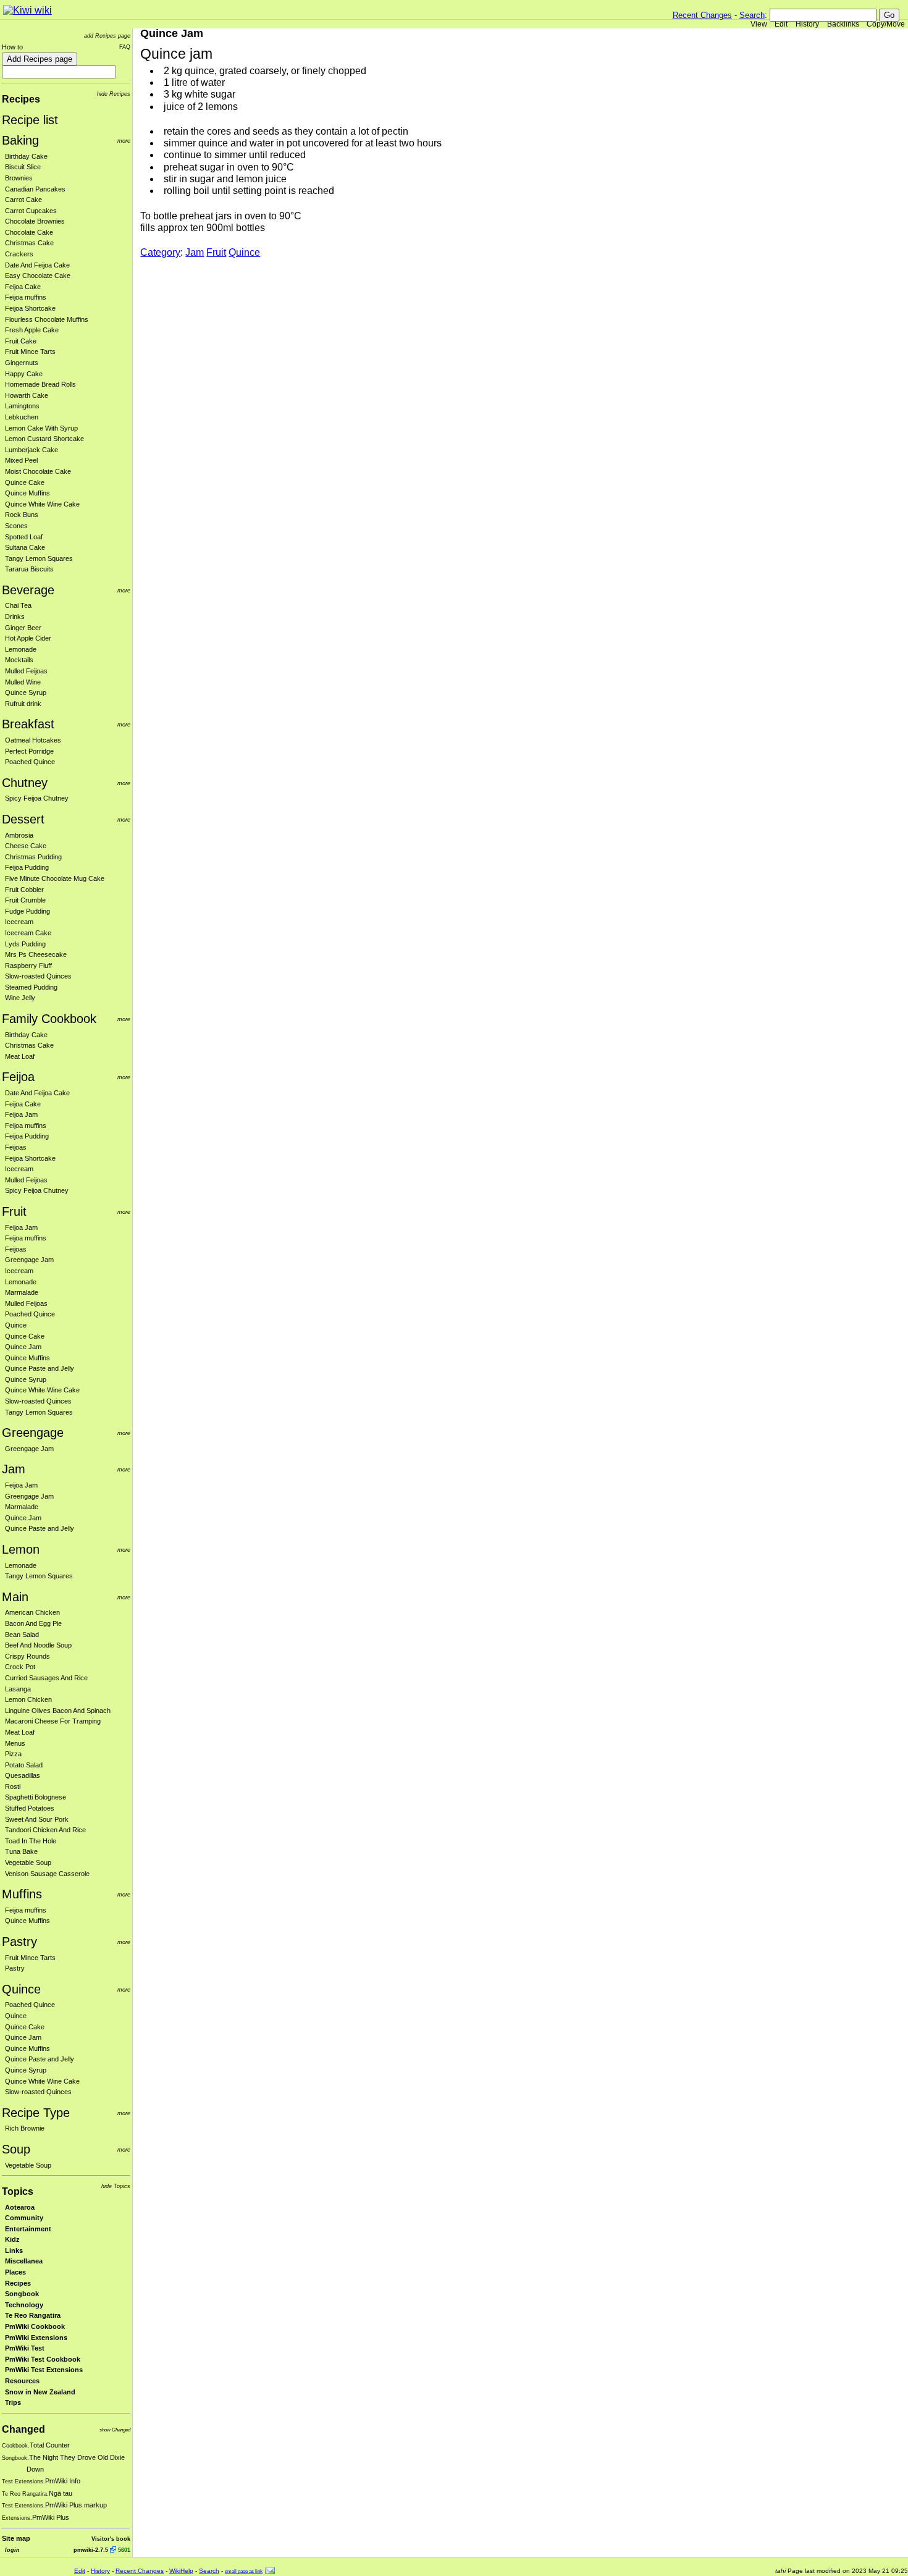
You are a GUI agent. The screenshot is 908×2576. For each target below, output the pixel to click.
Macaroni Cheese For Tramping (53, 1721)
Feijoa (18, 1077)
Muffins (22, 1894)
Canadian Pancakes (35, 189)
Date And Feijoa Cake (37, 265)
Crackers (19, 254)
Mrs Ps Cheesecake (36, 954)
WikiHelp (181, 2571)
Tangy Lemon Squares (39, 558)
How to (12, 47)
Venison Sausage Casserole (47, 1874)
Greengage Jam (29, 1260)
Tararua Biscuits (29, 569)
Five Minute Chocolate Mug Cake (55, 878)
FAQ (125, 47)
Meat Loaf (20, 1056)
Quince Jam (23, 1347)
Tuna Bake (21, 1851)
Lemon (21, 1549)
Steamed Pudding (31, 987)
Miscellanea (24, 2261)
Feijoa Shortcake (30, 308)
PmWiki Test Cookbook (43, 2359)
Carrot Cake (23, 200)
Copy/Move (886, 24)
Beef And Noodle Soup (38, 1645)
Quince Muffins (27, 493)
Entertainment (28, 2229)
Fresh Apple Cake (32, 330)
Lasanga (18, 1689)
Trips (13, 2402)
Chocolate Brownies (35, 221)
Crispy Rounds (27, 1656)
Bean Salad (22, 1635)
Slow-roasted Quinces (38, 976)
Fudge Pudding (27, 911)
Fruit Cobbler (24, 890)
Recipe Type (36, 2113)
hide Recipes (114, 94)
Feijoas (16, 1147)
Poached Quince (30, 762)
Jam (14, 1469)
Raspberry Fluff (28, 966)
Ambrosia (19, 835)
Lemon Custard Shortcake (44, 439)
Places (15, 2272)
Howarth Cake (27, 395)
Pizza (13, 1754)
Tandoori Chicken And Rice (45, 1830)
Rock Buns (22, 515)
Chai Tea (18, 605)
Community (24, 2218)
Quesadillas (23, 1775)
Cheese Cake (26, 846)
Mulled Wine (23, 682)
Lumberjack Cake (32, 450)
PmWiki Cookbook (35, 2326)
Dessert (23, 819)
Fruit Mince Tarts (30, 351)
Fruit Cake (21, 341)
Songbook (22, 2294)
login (12, 2550)
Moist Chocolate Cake (38, 471)
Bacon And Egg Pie (33, 1623)
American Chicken (32, 1612)
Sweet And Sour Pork (37, 1819)
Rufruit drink (23, 704)
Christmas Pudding (33, 857)
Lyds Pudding (25, 944)
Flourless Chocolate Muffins (47, 319)
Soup (16, 2149)
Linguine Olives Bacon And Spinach (58, 1711)
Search (752, 15)
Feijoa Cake (23, 287)
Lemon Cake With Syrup (41, 428)
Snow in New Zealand (40, 2392)
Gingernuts (22, 363)
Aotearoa (20, 2207)
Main (15, 1597)
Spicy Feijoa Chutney (37, 798)
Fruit (14, 1211)
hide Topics (116, 2186)
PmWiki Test (25, 2348)
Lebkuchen (22, 417)
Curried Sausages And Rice (46, 1678)
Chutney (25, 783)
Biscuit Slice (23, 167)
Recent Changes (702, 15)
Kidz (12, 2239)
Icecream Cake (28, 933)
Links (14, 2250)
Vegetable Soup (28, 1863)
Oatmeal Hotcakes (33, 740)
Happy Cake (24, 374)
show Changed (115, 2430)
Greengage (33, 1433)
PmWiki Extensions (36, 2338)
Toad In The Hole (31, 1841)
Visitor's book (111, 2539)
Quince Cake (25, 482)
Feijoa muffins (26, 297)
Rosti (13, 1787)
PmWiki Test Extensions (44, 2370)
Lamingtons (22, 406)
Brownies (19, 178)
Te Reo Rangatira (33, 2315)
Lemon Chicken (28, 1699)
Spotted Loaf (24, 537)
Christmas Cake (29, 243)
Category (160, 252)
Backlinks (843, 24)
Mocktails (19, 660)
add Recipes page (107, 36)
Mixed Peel (21, 460)
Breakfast (28, 724)
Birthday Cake (26, 156)
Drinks (15, 617)
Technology (24, 2305)
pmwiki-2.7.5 (91, 2550)
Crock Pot (20, 1667)
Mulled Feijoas (26, 671)
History (807, 24)
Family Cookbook (49, 1019)
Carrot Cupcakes (31, 211)
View (759, 24)
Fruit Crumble (25, 900)
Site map (16, 2538)
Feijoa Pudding (27, 867)
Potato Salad (24, 1765)
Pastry (19, 1942)
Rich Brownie (25, 2128)
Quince (16, 1325)
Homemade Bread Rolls (40, 384)
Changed (23, 2429)
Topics (18, 2191)
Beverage (28, 590)
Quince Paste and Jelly (40, 1368)
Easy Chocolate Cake (38, 276)
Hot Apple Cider (28, 638)
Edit (781, 24)
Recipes (21, 99)
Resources (22, 2381)
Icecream (19, 922)
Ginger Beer (23, 628)
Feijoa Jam (21, 1114)
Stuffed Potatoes (30, 1808)
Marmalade (22, 1292)
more (124, 141)
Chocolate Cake (29, 232)
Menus (15, 1743)
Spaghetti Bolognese (36, 1797)
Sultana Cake (25, 547)
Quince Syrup (26, 692)
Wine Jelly (20, 998)
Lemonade (21, 649)
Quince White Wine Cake (42, 504)
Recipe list (30, 120)
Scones (16, 526)
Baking (20, 140)
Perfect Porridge (29, 751)
